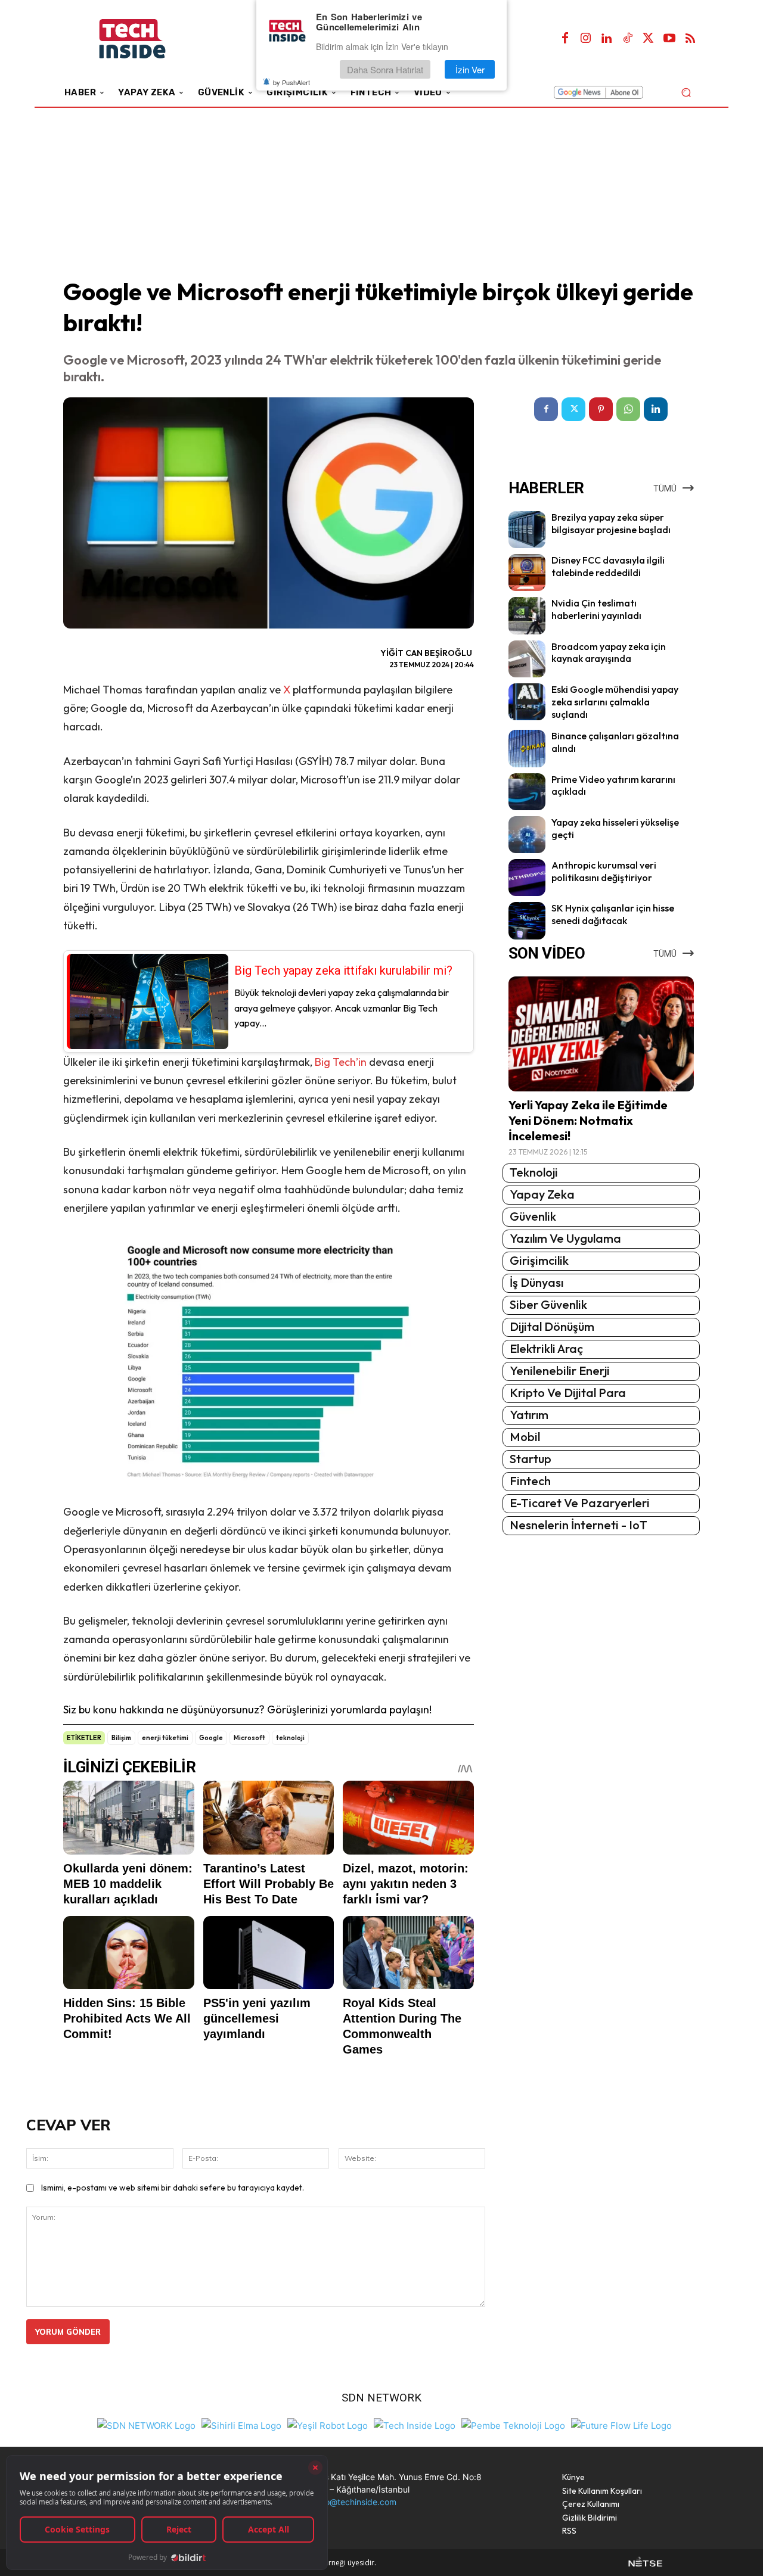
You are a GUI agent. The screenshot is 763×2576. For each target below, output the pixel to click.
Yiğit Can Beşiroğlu (426, 653)
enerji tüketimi (165, 1738)
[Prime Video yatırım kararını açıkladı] (527, 792)
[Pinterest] (601, 409)
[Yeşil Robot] (328, 2424)
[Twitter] (649, 39)
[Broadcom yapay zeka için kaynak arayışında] (527, 659)
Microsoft (249, 1738)
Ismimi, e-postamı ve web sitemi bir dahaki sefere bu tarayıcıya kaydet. (173, 2188)
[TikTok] (628, 39)
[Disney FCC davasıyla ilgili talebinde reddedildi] (527, 573)
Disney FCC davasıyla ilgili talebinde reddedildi (608, 566)
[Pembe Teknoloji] (513, 2424)
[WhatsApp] (628, 409)
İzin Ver (470, 69)
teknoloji (290, 1738)
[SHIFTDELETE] (146, 2424)
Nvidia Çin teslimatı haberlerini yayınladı (596, 609)
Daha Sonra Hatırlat (385, 69)
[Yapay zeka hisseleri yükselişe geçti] (527, 835)
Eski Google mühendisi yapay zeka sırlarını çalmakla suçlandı (615, 702)
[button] (686, 92)
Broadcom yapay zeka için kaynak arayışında (609, 653)
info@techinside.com (356, 2502)
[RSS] (690, 39)
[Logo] (149, 39)
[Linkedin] (607, 39)
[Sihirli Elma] (241, 2424)
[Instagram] (586, 39)
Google (211, 1738)
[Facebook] (565, 39)
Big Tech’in (341, 1062)
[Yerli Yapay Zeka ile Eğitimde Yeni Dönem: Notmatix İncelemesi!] (601, 1034)
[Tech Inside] (415, 2424)
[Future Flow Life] (621, 2424)
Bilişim (121, 1738)
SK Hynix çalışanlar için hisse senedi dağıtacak (613, 914)
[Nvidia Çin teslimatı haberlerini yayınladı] (527, 615)
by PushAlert (291, 82)
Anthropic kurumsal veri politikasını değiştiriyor (604, 871)
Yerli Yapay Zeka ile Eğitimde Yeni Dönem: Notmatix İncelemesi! (588, 1120)
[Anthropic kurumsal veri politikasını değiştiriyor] (527, 878)
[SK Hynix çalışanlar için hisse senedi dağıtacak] (527, 920)
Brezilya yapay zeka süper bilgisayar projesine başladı (611, 523)
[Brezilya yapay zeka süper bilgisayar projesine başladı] (527, 530)
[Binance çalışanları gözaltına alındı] (527, 748)
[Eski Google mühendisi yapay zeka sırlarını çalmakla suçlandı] (527, 702)
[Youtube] (669, 39)
